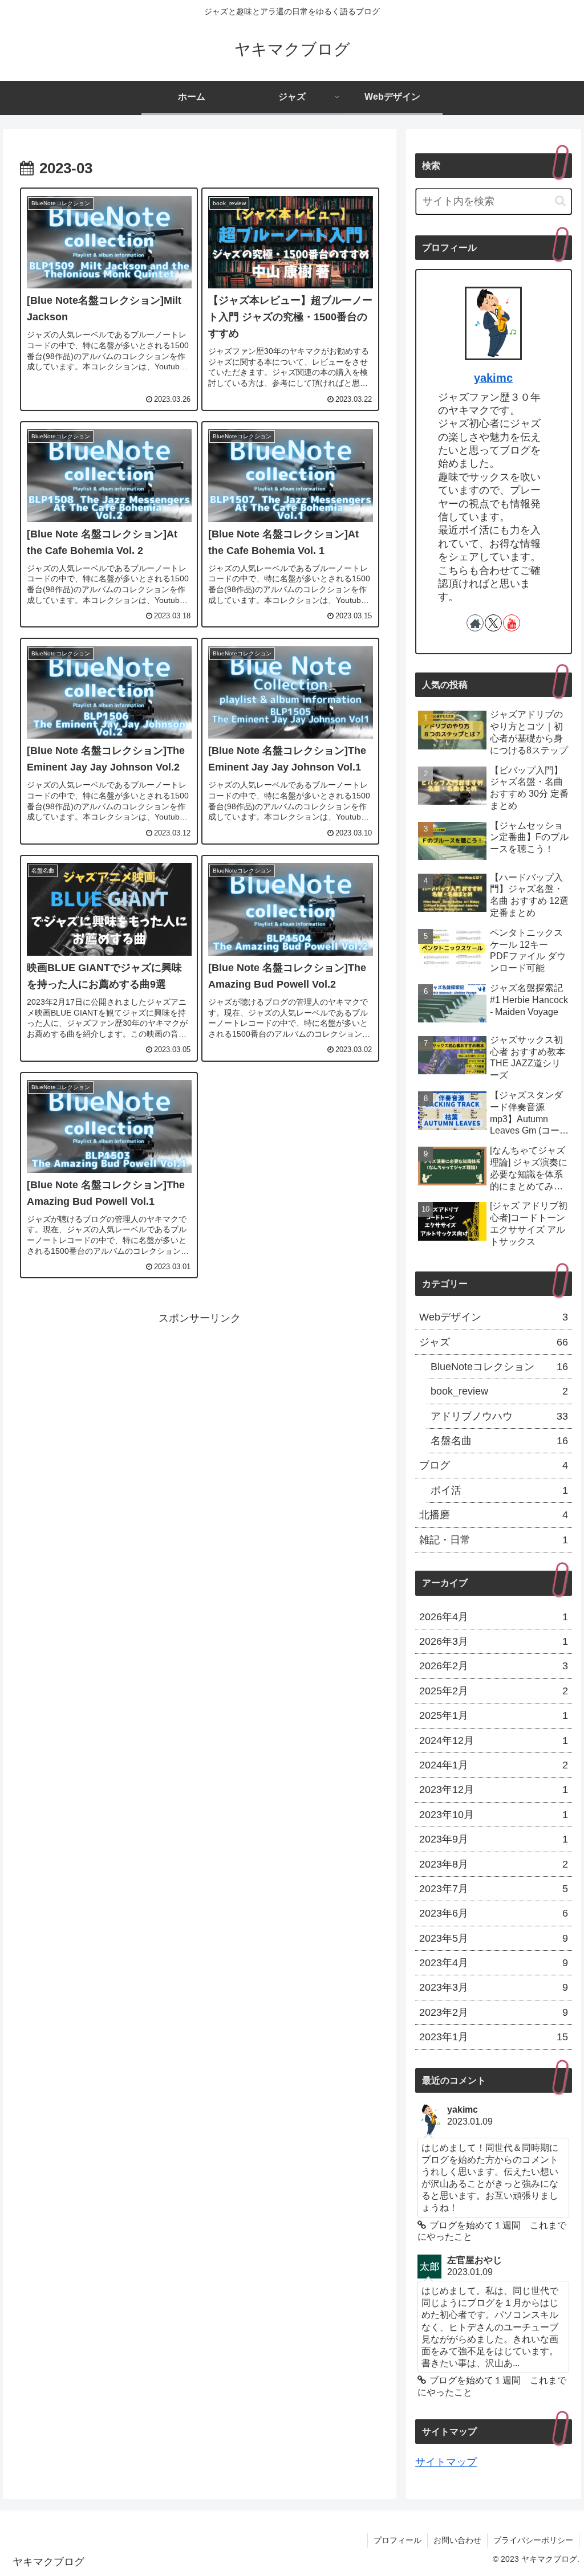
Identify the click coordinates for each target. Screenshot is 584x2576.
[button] (560, 201)
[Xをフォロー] (493, 623)
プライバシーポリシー (533, 2540)
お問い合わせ (457, 2540)
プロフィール (398, 2540)
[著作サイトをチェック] (475, 623)
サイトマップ (446, 2462)
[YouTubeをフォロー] (512, 623)
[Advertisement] (200, 1408)
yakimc (493, 378)
